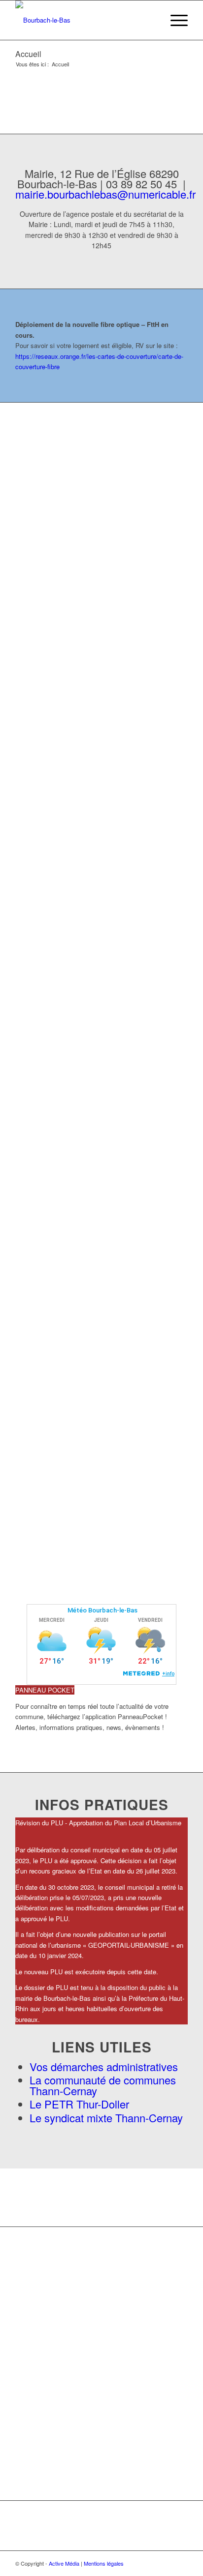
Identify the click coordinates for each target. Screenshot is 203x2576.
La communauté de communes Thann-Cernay (103, 2085)
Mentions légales (104, 2563)
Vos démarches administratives (104, 2066)
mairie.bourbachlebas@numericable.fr (105, 194)
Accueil (28, 54)
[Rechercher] (151, 20)
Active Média (64, 2563)
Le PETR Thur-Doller (79, 2104)
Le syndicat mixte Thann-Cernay (106, 2118)
